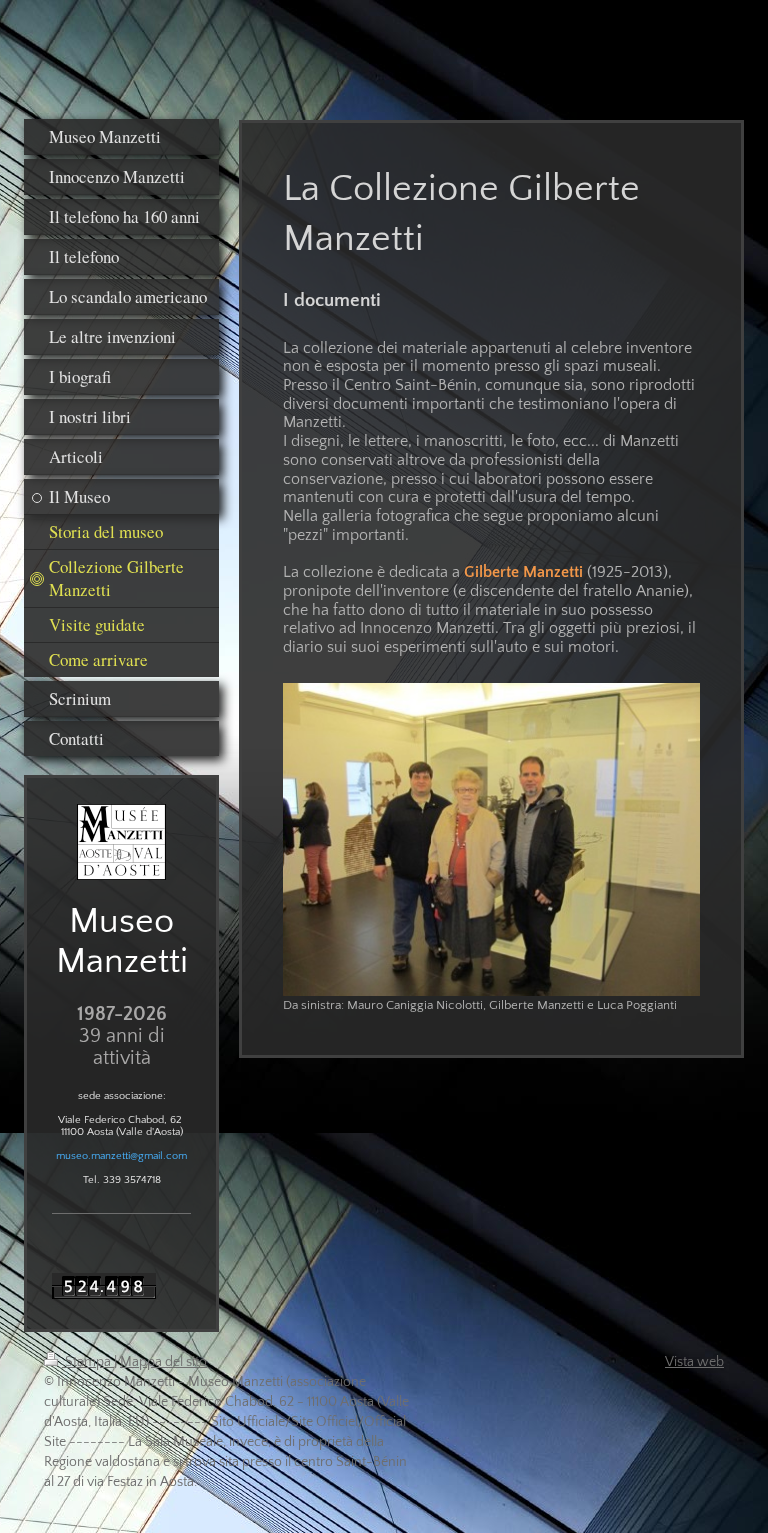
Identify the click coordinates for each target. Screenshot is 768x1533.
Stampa (88, 1362)
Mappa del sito (163, 1362)
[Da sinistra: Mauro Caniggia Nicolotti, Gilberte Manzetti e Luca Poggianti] (491, 839)
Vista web (694, 1362)
